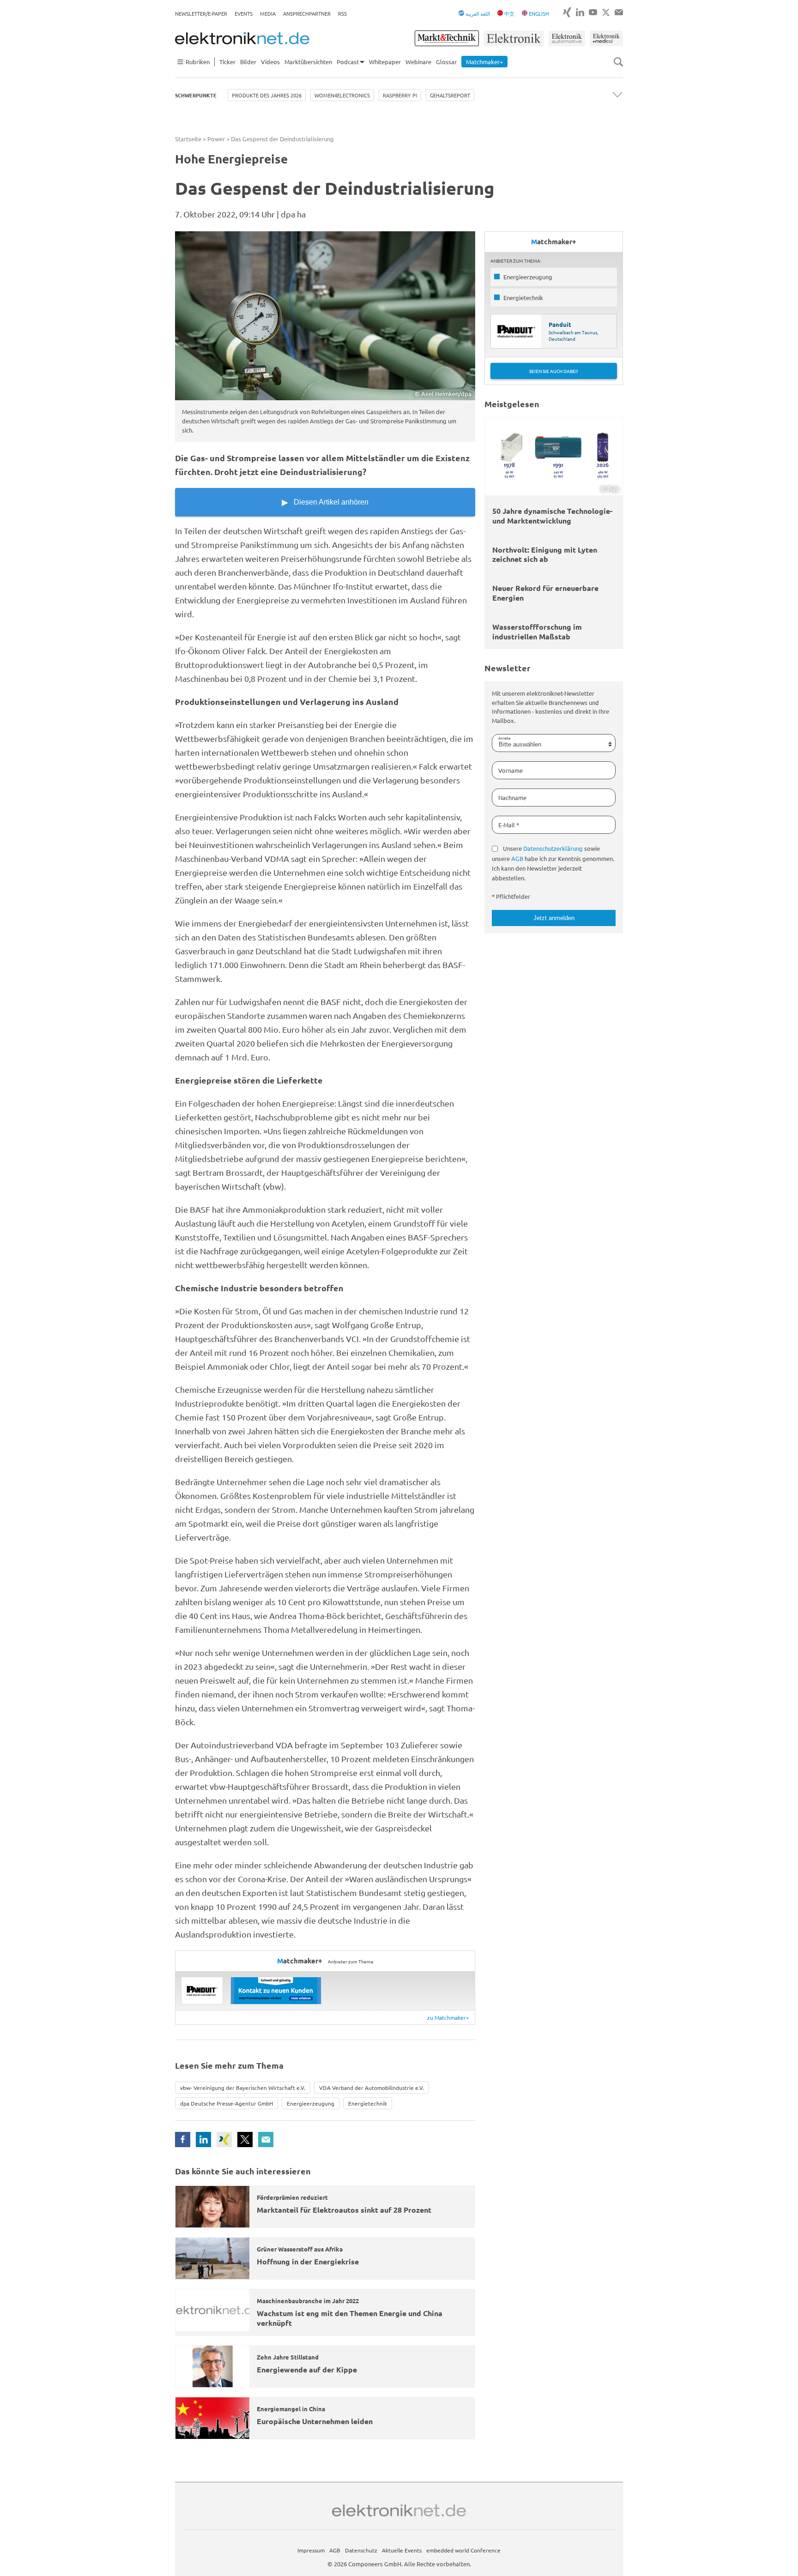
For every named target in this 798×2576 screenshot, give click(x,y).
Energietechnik (368, 2103)
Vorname (511, 770)
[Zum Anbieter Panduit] (202, 1991)
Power (216, 139)
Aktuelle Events (402, 2550)
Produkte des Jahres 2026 (267, 95)
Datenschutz (361, 2550)
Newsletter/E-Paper (201, 13)
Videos (270, 62)
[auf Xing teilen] (224, 2140)
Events (244, 13)
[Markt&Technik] (447, 38)
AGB (517, 858)
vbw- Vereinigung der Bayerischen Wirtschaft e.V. (243, 2088)
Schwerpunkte (196, 95)
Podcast (348, 62)
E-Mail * (509, 825)
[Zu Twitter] (606, 12)
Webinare (418, 62)
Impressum (311, 2550)
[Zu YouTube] (593, 12)
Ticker (227, 62)
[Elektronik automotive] (567, 38)
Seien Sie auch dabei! (554, 371)
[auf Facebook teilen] (183, 2140)
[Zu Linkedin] (580, 12)
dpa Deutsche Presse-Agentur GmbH (227, 2103)
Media (268, 13)
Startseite (188, 139)
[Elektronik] (514, 38)
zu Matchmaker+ (448, 2017)
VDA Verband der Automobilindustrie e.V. (372, 2088)
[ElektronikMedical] (606, 38)
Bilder (248, 62)
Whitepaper (385, 62)
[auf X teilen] (245, 2140)
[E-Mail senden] (266, 2140)
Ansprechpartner (307, 13)
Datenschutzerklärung (553, 848)
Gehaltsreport (450, 95)
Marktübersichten (308, 62)
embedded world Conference (463, 2550)
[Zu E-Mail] (619, 12)
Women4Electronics (342, 95)
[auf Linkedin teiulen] (203, 2140)
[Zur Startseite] (242, 38)
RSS (342, 13)
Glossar (446, 62)
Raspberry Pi (400, 95)
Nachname (512, 797)
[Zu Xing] (567, 12)
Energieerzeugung (311, 2103)
